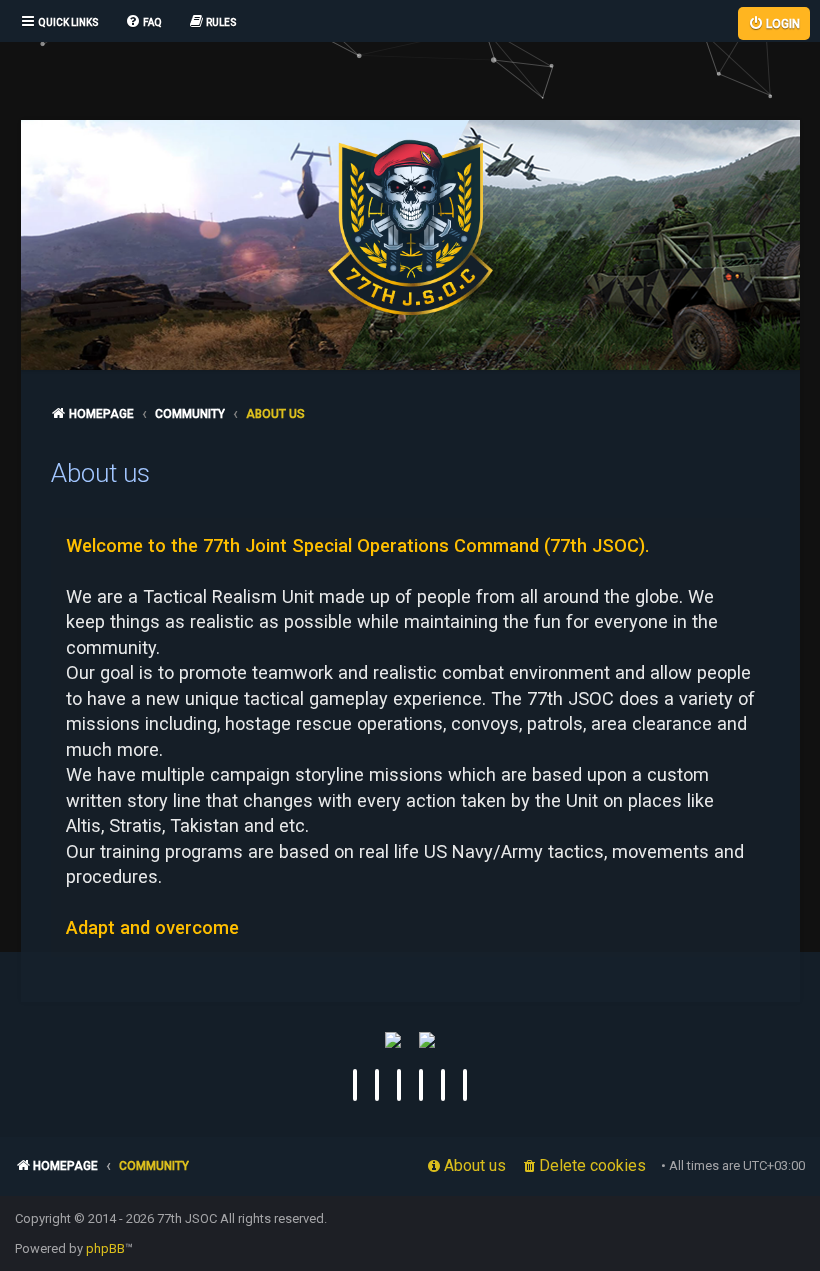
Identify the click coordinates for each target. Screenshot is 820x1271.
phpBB (105, 1248)
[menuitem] (143, 23)
